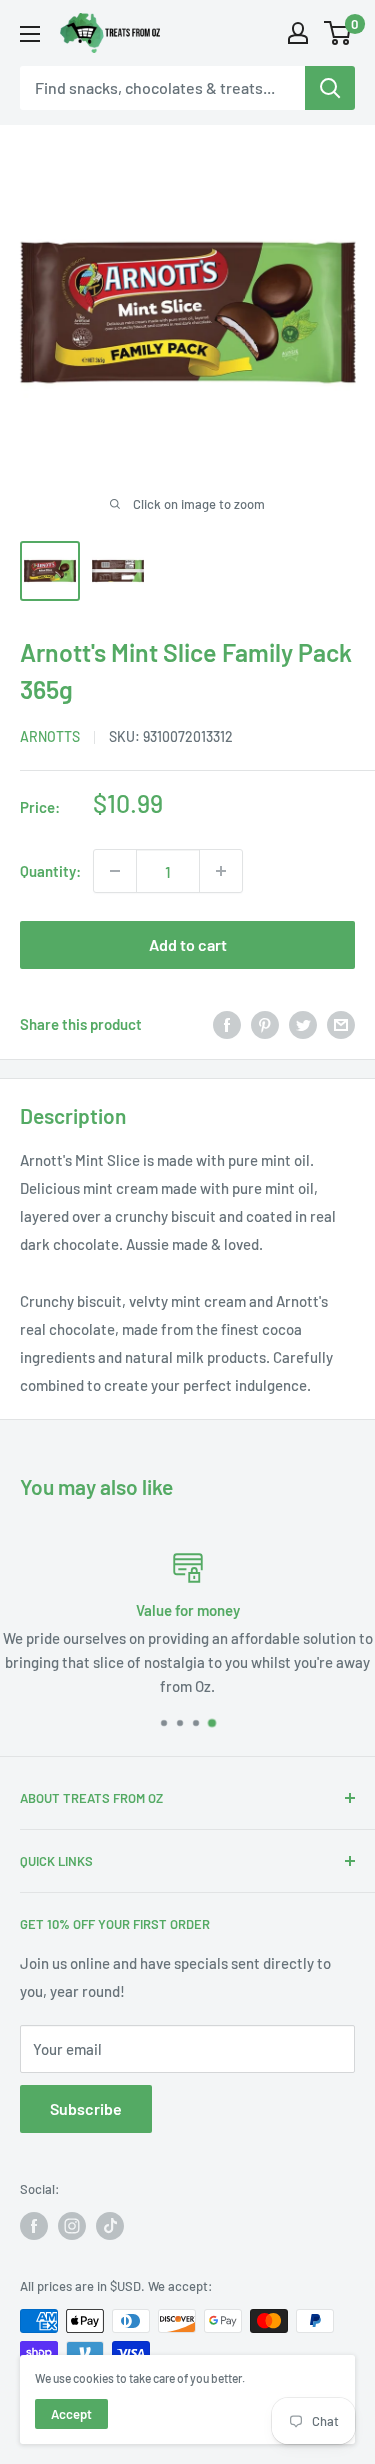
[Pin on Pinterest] (265, 1024)
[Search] (330, 88)
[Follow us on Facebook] (34, 2226)
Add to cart (188, 944)
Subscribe (86, 2108)
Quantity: (50, 871)
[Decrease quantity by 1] (115, 871)
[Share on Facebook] (227, 1024)
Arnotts (50, 736)
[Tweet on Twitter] (303, 1024)
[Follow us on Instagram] (72, 2226)
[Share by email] (341, 1024)
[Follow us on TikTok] (110, 2226)
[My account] (298, 33)
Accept (71, 2414)
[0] (338, 33)
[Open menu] (30, 34)
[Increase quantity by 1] (221, 871)
